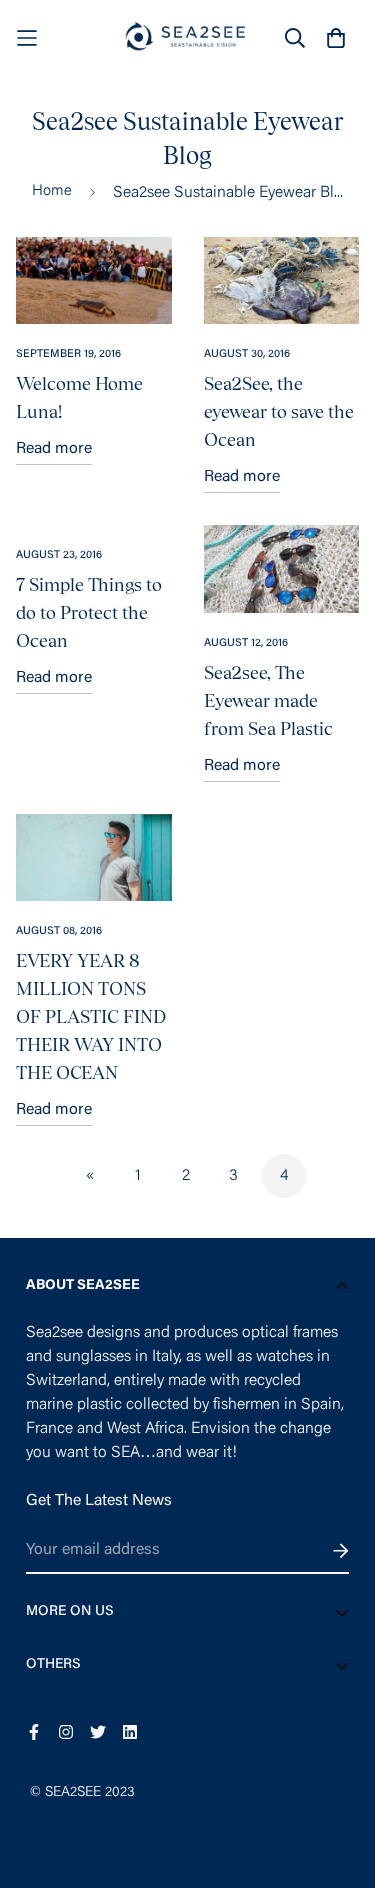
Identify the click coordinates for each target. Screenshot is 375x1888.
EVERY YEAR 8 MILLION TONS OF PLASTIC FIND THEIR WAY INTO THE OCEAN (91, 1016)
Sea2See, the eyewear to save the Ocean (279, 411)
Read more (54, 449)
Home (52, 191)
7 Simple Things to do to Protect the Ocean (89, 612)
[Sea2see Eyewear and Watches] (188, 37)
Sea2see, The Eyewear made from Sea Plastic (268, 700)
